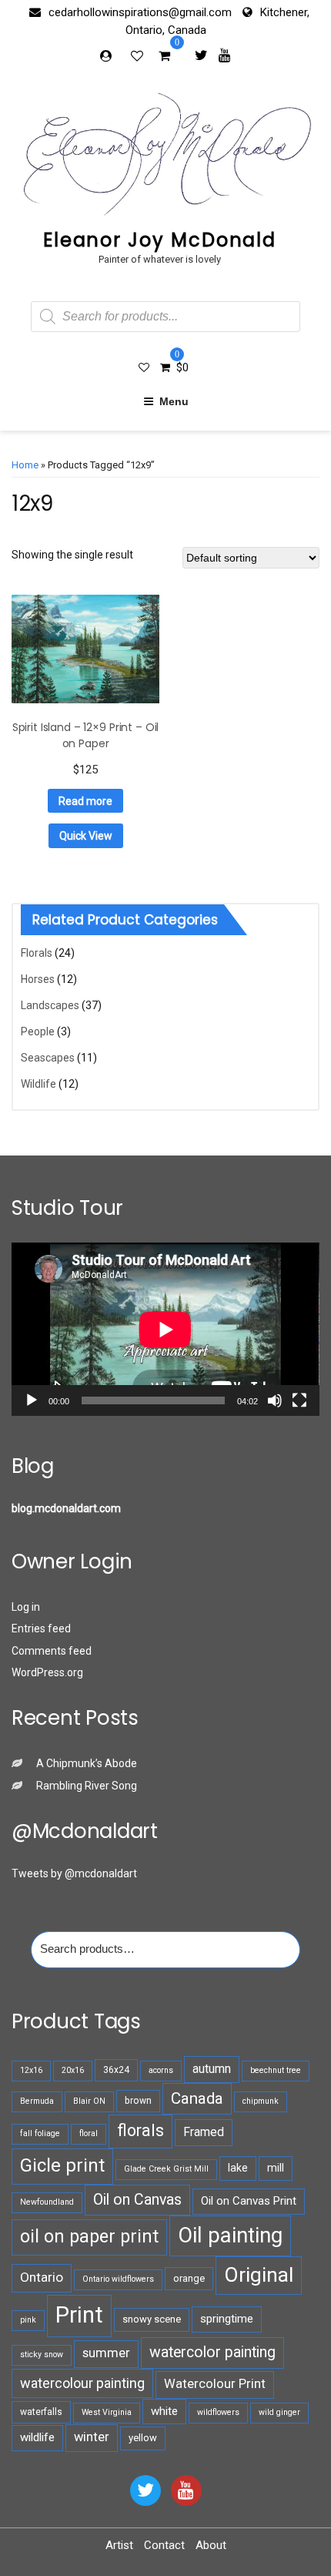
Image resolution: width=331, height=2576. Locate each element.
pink (28, 2320)
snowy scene (152, 2319)
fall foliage (40, 2133)
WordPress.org (47, 1672)
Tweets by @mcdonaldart (74, 1873)
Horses (38, 979)
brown (138, 2101)
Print (79, 2315)
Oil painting (230, 2235)
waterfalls (41, 2412)
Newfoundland (47, 2202)
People (38, 1031)
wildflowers (218, 2412)
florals (140, 2130)
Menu (174, 401)
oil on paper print (89, 2236)
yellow (143, 2438)
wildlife (37, 2437)
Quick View (86, 836)
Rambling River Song (87, 1786)
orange (189, 2278)
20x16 (73, 2070)
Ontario (42, 2277)
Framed (204, 2132)
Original (259, 2275)
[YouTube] (186, 2490)
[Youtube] (224, 55)
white (164, 2411)
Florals (37, 953)
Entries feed (41, 1628)
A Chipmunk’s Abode (87, 1763)
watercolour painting (82, 2383)
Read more (85, 801)
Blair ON (89, 2101)
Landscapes (50, 1005)
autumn (212, 2069)
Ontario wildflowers (118, 2279)
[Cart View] (164, 58)
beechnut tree (276, 2070)
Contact (164, 2545)
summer (106, 2353)
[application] (165, 1329)
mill (276, 2168)
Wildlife (38, 1084)
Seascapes (48, 1058)
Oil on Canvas (137, 2200)
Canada (197, 2098)
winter (92, 2437)
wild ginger (279, 2412)
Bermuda (37, 2101)
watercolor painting (212, 2352)
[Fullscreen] (299, 1400)
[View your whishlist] (139, 55)
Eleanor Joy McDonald (160, 240)
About (211, 2545)
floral (89, 2133)
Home (25, 465)
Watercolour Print (215, 2384)
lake (238, 2168)
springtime (227, 2319)
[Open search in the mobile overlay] (165, 317)
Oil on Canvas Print (249, 2201)
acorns (161, 2070)
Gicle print (62, 2165)
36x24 (116, 2070)
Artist (119, 2545)
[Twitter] (201, 55)
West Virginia (107, 2412)
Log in (26, 1607)
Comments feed (52, 1651)
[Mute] (275, 1400)
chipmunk (261, 2101)
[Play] (32, 1400)
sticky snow (42, 2355)
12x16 (31, 2070)
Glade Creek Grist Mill (166, 2169)
